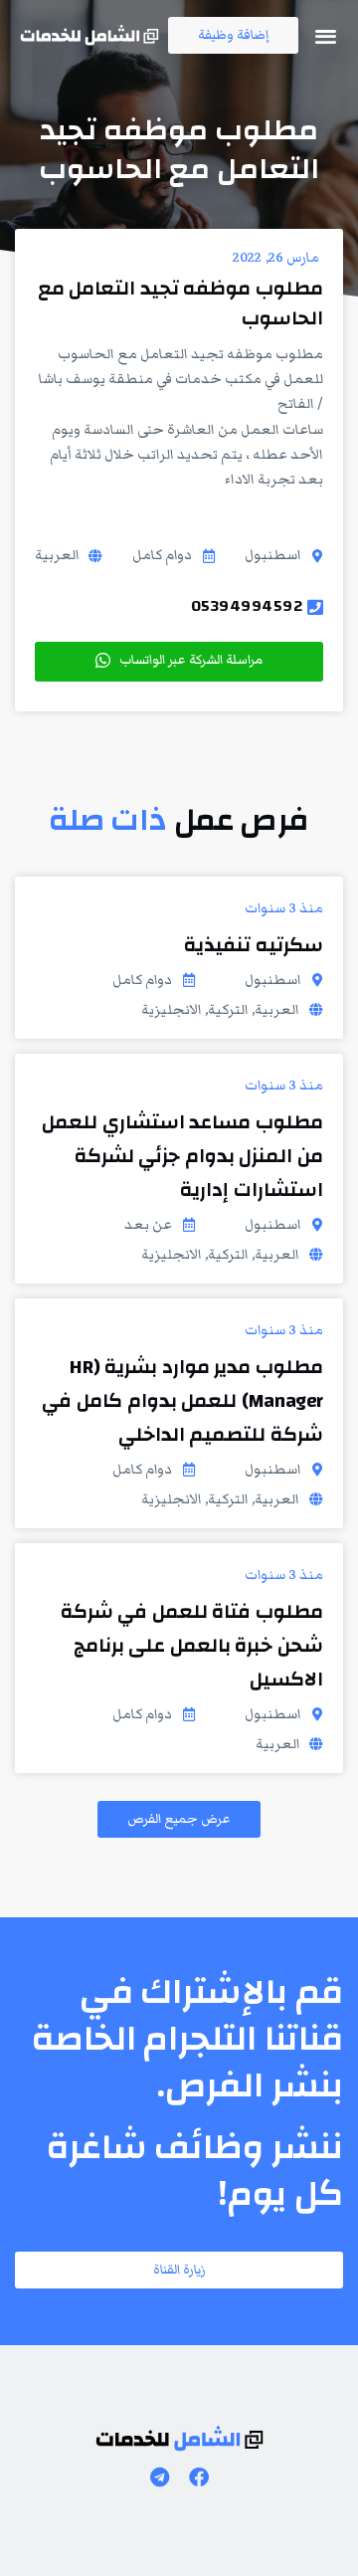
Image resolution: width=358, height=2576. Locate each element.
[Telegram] (159, 2477)
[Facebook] (199, 2477)
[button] (327, 35)
